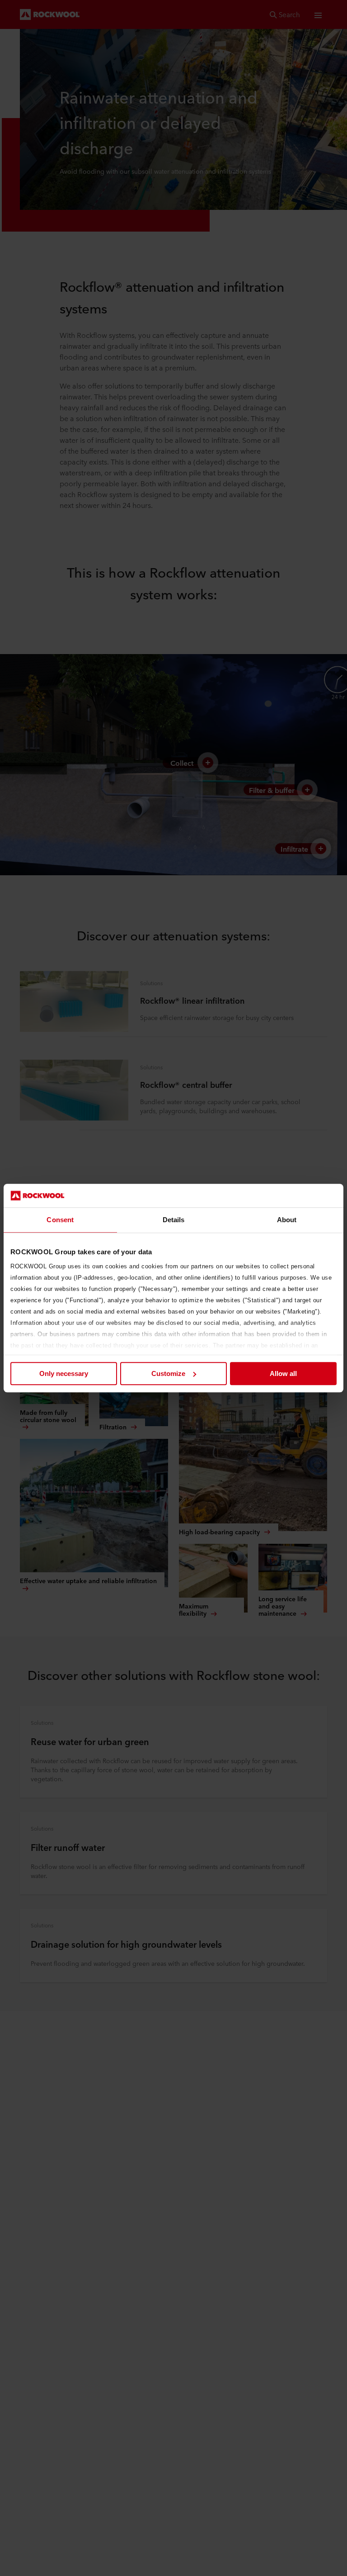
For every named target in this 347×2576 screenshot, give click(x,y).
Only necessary (64, 1373)
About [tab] (287, 1220)
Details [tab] (174, 1220)
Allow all (283, 1373)
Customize (168, 1373)
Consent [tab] (60, 1220)
